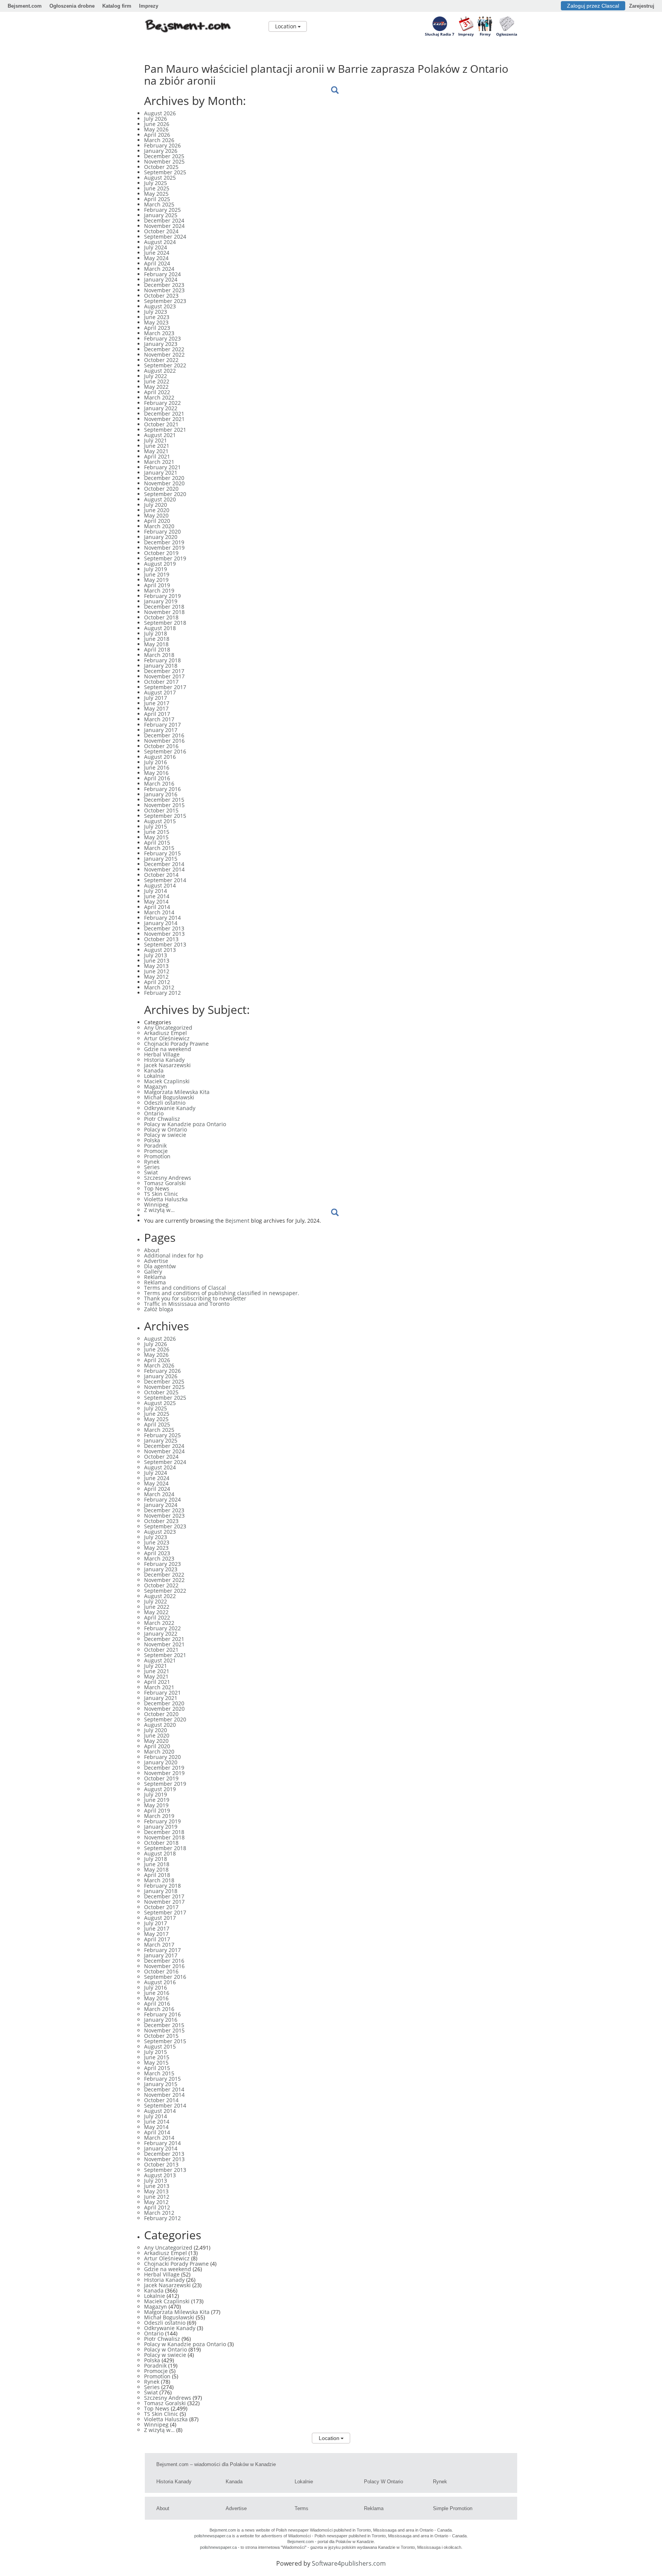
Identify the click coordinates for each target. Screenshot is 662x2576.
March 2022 (159, 397)
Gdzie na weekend (168, 1049)
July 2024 (156, 247)
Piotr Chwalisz (162, 1119)
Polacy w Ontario (165, 1129)
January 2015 (161, 859)
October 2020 (161, 489)
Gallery (153, 1272)
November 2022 (164, 355)
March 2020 (159, 526)
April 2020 (157, 521)
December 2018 (164, 607)
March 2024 (159, 269)
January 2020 (161, 537)
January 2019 (161, 601)
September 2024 (165, 237)
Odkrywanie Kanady (170, 1108)
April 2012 (157, 982)
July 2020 (156, 505)
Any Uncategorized (168, 1028)
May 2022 (156, 387)
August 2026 (160, 113)
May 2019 (156, 580)
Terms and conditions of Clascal (185, 1288)
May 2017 (156, 708)
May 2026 (156, 129)
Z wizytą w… (159, 1210)
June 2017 (157, 703)
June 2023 (157, 317)
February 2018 (162, 660)
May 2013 (156, 966)
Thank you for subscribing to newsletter (195, 1298)
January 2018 (161, 666)
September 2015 (165, 816)
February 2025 (162, 210)
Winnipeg (156, 1204)
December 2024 (164, 220)
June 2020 (157, 510)
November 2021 (164, 419)
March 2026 (159, 140)
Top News (157, 1188)
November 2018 (164, 612)
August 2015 (160, 821)
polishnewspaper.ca (213, 2536)
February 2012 (162, 993)
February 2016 (162, 789)
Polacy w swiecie (165, 1135)
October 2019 (161, 553)
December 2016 (164, 735)
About (152, 1250)
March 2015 (159, 848)
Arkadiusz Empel (165, 1033)
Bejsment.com (25, 6)
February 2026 (162, 145)
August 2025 (160, 178)
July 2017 (156, 698)
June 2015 (157, 832)
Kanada (154, 1070)
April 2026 (157, 135)
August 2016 (160, 757)
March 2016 (159, 784)
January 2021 (161, 472)
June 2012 (157, 971)
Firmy (485, 34)
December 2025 (164, 156)
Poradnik (155, 1146)
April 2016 (157, 778)
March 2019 (159, 590)
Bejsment (237, 1221)
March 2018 (159, 655)
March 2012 (159, 987)
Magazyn (156, 1087)
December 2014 (164, 864)
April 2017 (157, 714)
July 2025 (156, 183)
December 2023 (164, 285)
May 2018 (156, 644)
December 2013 (164, 928)
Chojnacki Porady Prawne (176, 1044)
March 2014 (159, 912)
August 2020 (160, 499)
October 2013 (161, 939)
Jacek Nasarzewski (167, 1065)
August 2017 (160, 692)
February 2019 (162, 596)
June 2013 (157, 960)
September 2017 (165, 687)
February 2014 (162, 918)
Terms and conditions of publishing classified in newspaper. (222, 1293)
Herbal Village (162, 1054)
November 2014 (164, 869)
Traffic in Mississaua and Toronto (187, 1304)
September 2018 (165, 623)
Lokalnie (155, 1076)
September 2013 (165, 944)
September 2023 (165, 301)
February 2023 (162, 338)
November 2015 (164, 805)
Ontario (154, 1113)
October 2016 (161, 746)
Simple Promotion (453, 2508)
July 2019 (156, 569)
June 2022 (157, 381)
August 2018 (160, 628)
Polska (152, 1140)
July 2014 (156, 891)
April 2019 (157, 585)
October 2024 (161, 231)
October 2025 (161, 167)
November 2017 (164, 676)
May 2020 (156, 515)
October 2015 (161, 810)
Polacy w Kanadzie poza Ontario (185, 1124)
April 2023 (157, 328)
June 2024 (157, 253)
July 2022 (156, 376)
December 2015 (164, 800)
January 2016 (161, 794)
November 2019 (164, 548)
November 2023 (164, 290)
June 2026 (157, 124)
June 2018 (157, 639)
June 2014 (157, 896)
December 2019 (164, 542)
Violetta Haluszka (166, 1199)
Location (286, 26)
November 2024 (164, 226)
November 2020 (164, 483)
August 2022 (160, 371)
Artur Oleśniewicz (167, 1038)
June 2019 (157, 574)
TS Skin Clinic (161, 1194)
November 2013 (164, 934)
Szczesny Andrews (168, 1178)
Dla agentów (160, 1266)
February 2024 (162, 274)
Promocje (156, 1151)
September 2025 (165, 172)
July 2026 (156, 119)
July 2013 (156, 955)
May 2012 (156, 977)
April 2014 (157, 907)
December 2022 (164, 349)
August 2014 (160, 885)
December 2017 (164, 671)
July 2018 (156, 633)
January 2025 (161, 215)
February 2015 (162, 853)
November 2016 (164, 741)
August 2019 (160, 564)
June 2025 (157, 188)
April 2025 (157, 199)
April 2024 (157, 263)
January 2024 (161, 279)
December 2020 (164, 478)
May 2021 (156, 451)
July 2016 (156, 762)
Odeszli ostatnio (165, 1103)
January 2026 (161, 151)
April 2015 (157, 843)
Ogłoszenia (507, 34)
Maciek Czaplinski (167, 1081)
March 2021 (159, 462)
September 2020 (165, 494)
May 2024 (156, 258)
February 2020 (162, 531)
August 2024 (160, 242)
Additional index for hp (174, 1255)
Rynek (152, 1162)
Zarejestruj (642, 6)
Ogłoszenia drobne (72, 6)
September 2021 (165, 430)
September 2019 (165, 558)
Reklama (155, 1277)
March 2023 (159, 333)
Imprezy (149, 6)
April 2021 (157, 456)
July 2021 (156, 440)
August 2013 (160, 950)
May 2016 (156, 773)
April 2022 (157, 392)
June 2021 (157, 446)
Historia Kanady (164, 1060)
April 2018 (157, 649)
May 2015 (156, 837)
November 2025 (164, 161)
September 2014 (165, 880)
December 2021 (164, 414)
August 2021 (160, 435)
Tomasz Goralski (165, 1183)
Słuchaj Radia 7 (440, 34)
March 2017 (159, 719)
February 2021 (162, 467)
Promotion (157, 1156)
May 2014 (156, 902)
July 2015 (156, 826)
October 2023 (161, 296)
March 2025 (159, 204)
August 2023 (160, 306)
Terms (302, 2508)
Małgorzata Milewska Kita (177, 1092)
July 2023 (156, 312)
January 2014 (161, 923)
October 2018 (161, 617)
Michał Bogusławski (169, 1097)
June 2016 (157, 767)
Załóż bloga (159, 1309)
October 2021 (161, 424)
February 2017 (162, 725)
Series (152, 1167)
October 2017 (161, 682)
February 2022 (162, 403)
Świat (151, 1172)
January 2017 (161, 730)
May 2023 (156, 322)
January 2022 (161, 408)
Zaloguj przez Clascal (593, 6)
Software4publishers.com (349, 2563)
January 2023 (161, 344)
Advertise (156, 1261)
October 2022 (161, 360)
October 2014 (161, 875)
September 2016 (165, 751)
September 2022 (165, 365)
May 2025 (156, 194)
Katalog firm (117, 6)
